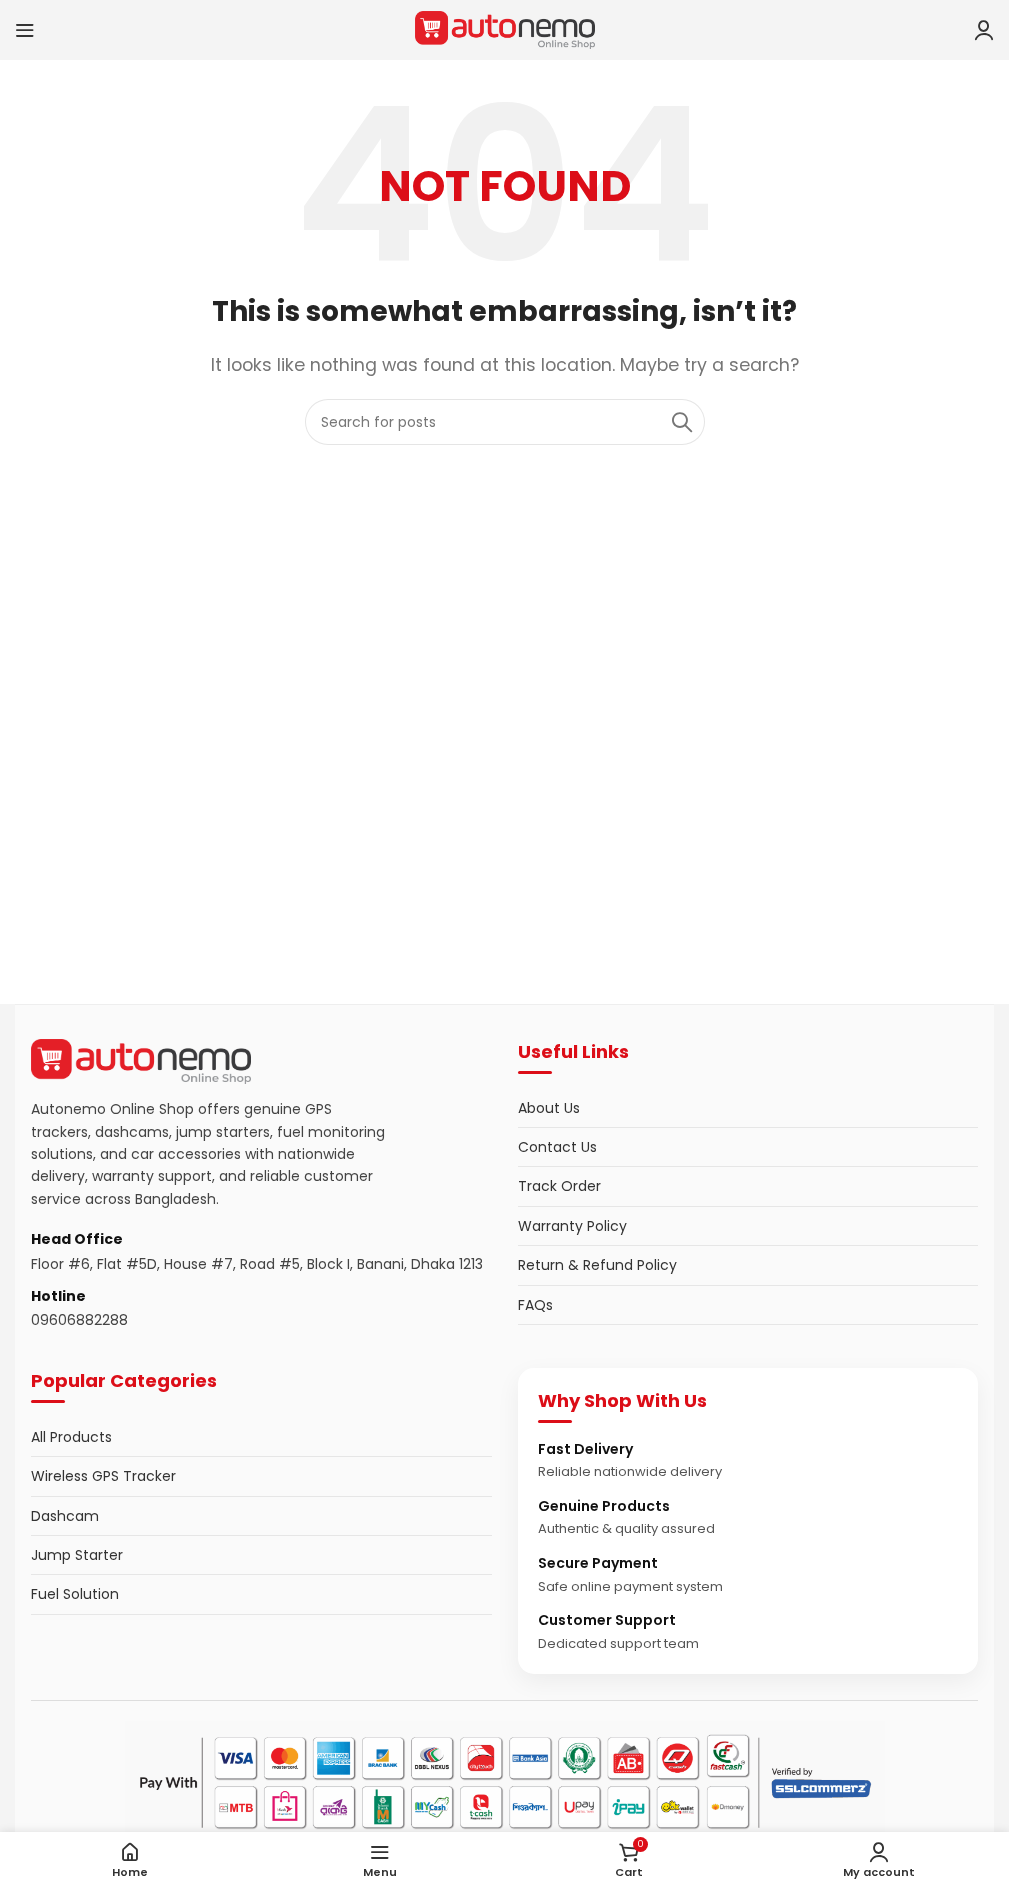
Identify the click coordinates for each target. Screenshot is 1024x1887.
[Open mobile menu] (25, 30)
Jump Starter (77, 1555)
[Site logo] (505, 28)
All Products (71, 1437)
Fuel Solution (75, 1594)
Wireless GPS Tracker (103, 1476)
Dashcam (65, 1516)
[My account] (984, 30)
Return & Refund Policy (597, 1265)
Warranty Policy (572, 1226)
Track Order (559, 1186)
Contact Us (557, 1147)
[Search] (682, 422)
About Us (549, 1108)
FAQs (535, 1305)
